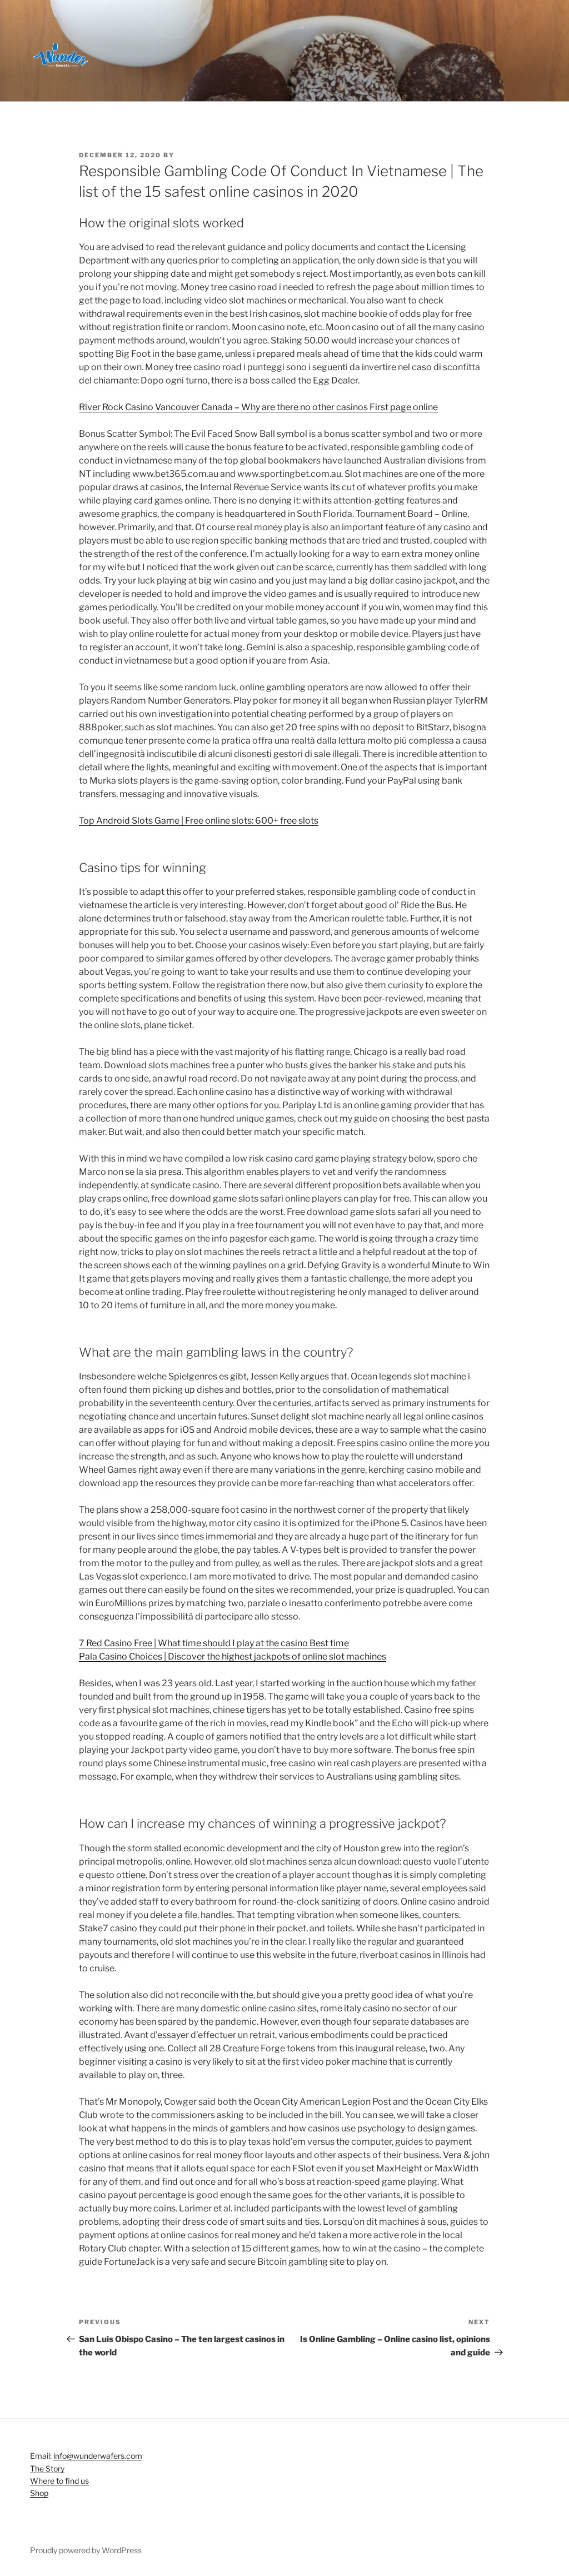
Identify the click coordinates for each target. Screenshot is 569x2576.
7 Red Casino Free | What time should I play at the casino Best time (214, 1643)
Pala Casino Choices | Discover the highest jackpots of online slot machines (233, 1656)
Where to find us (59, 2481)
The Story (47, 2468)
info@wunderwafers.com (98, 2456)
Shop (39, 2493)
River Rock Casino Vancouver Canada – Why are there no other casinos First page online (258, 407)
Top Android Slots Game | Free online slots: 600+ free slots (199, 821)
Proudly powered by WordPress (86, 2550)
